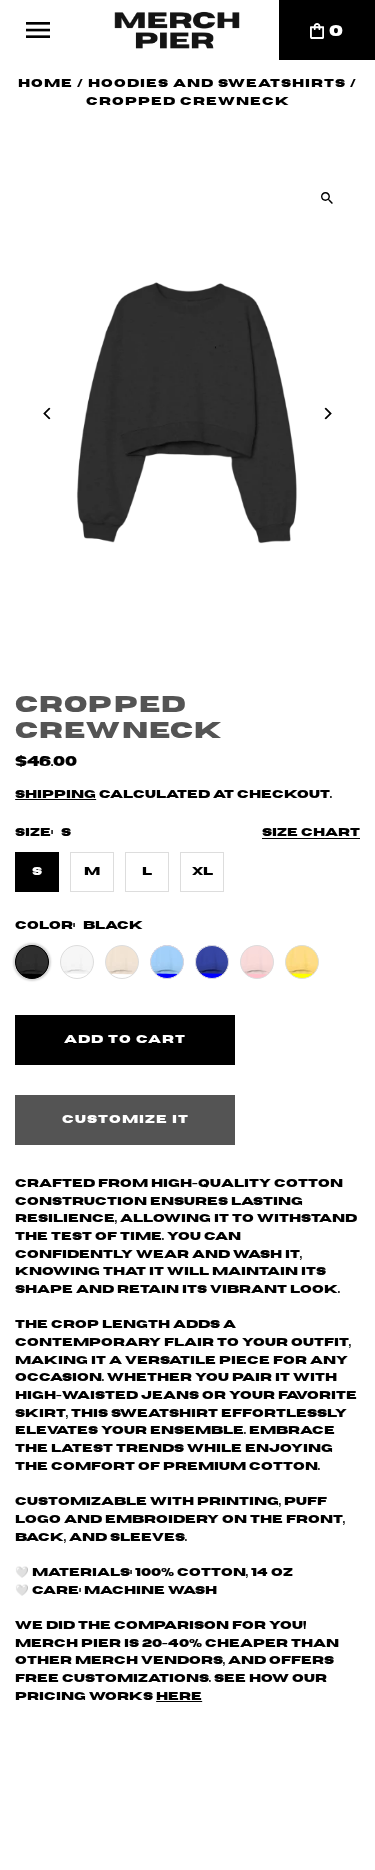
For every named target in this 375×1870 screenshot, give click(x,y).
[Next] (327, 413)
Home (45, 83)
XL (202, 871)
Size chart (311, 832)
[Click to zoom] (327, 197)
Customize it (125, 1119)
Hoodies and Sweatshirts (217, 83)
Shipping (55, 794)
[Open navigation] (38, 30)
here (179, 1696)
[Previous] (47, 413)
